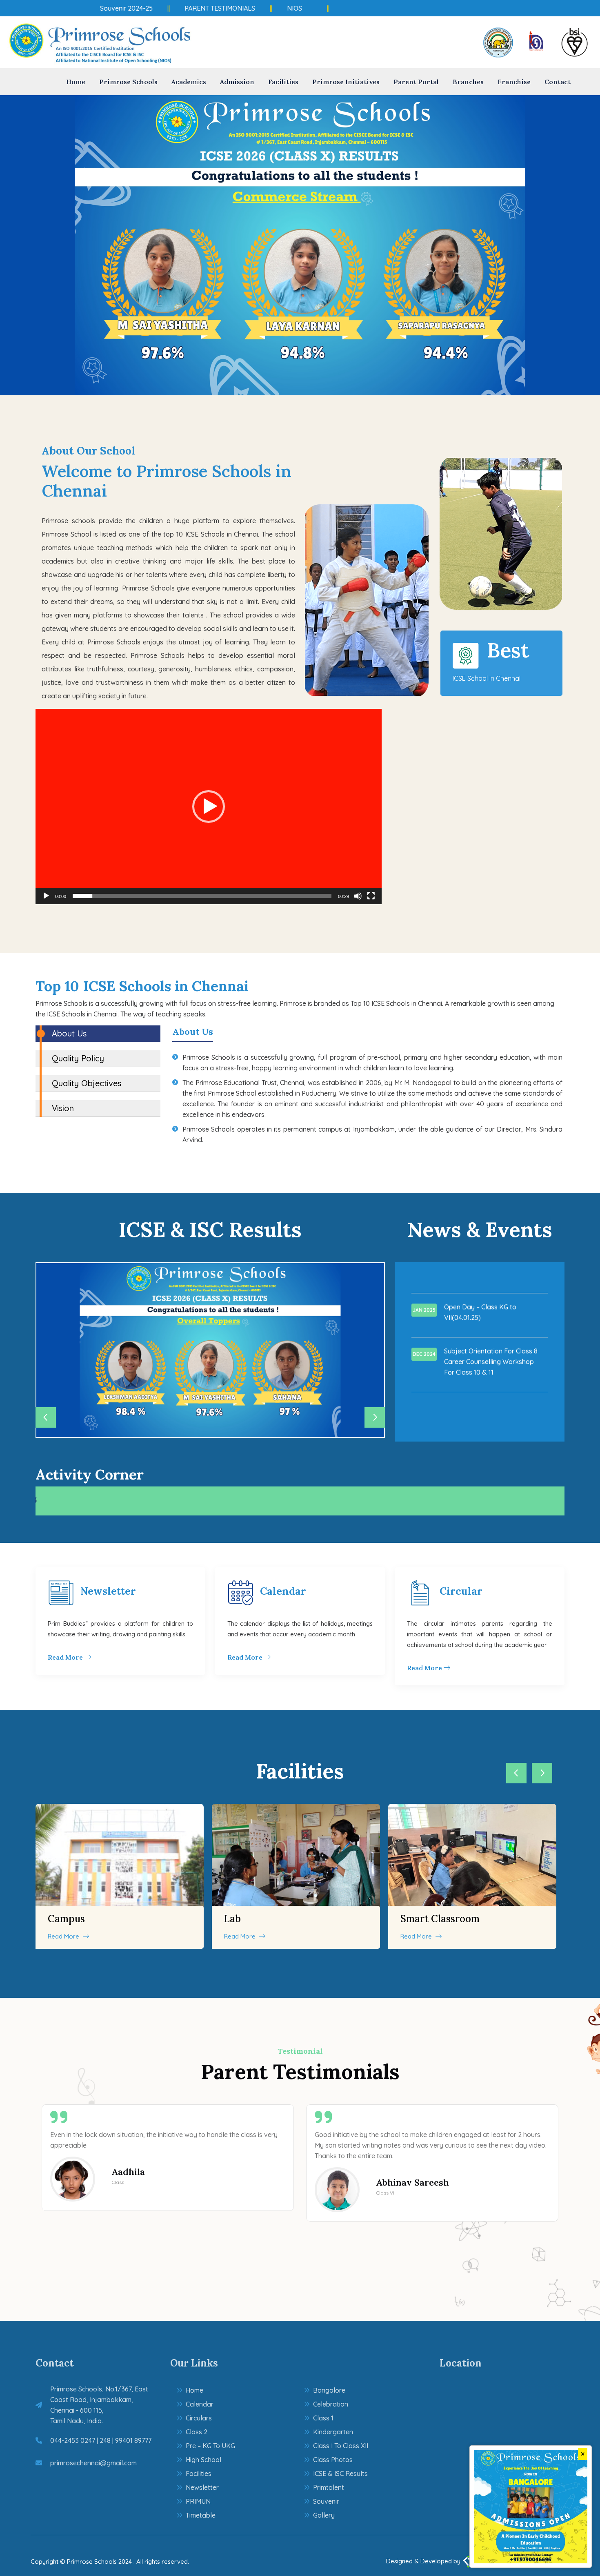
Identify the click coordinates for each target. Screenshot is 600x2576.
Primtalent (329, 2487)
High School (203, 2460)
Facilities (283, 82)
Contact (558, 82)
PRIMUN (198, 2501)
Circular (461, 1591)
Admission (237, 82)
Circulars (199, 2418)
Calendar (283, 1591)
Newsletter (108, 1591)
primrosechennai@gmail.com (93, 2463)
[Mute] (358, 896)
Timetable (201, 2515)
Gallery (324, 2515)
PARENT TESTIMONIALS (185, 8)
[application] (209, 807)
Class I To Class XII (341, 2446)
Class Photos (333, 2460)
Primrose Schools (128, 82)
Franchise (514, 82)
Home (76, 82)
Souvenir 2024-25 (92, 8)
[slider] (202, 896)
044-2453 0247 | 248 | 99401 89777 (101, 2440)
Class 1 (323, 2418)
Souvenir (326, 2501)
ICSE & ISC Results (340, 2473)
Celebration (331, 2404)
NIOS (260, 8)
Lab (232, 1919)
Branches (468, 82)
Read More (66, 1657)
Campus (66, 1919)
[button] (209, 807)
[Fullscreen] (371, 896)
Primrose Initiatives (346, 82)
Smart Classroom (440, 1919)
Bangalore (329, 2390)
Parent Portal (416, 82)
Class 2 (197, 2432)
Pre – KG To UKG (210, 2446)
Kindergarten (333, 2432)
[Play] (46, 896)
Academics (189, 82)
